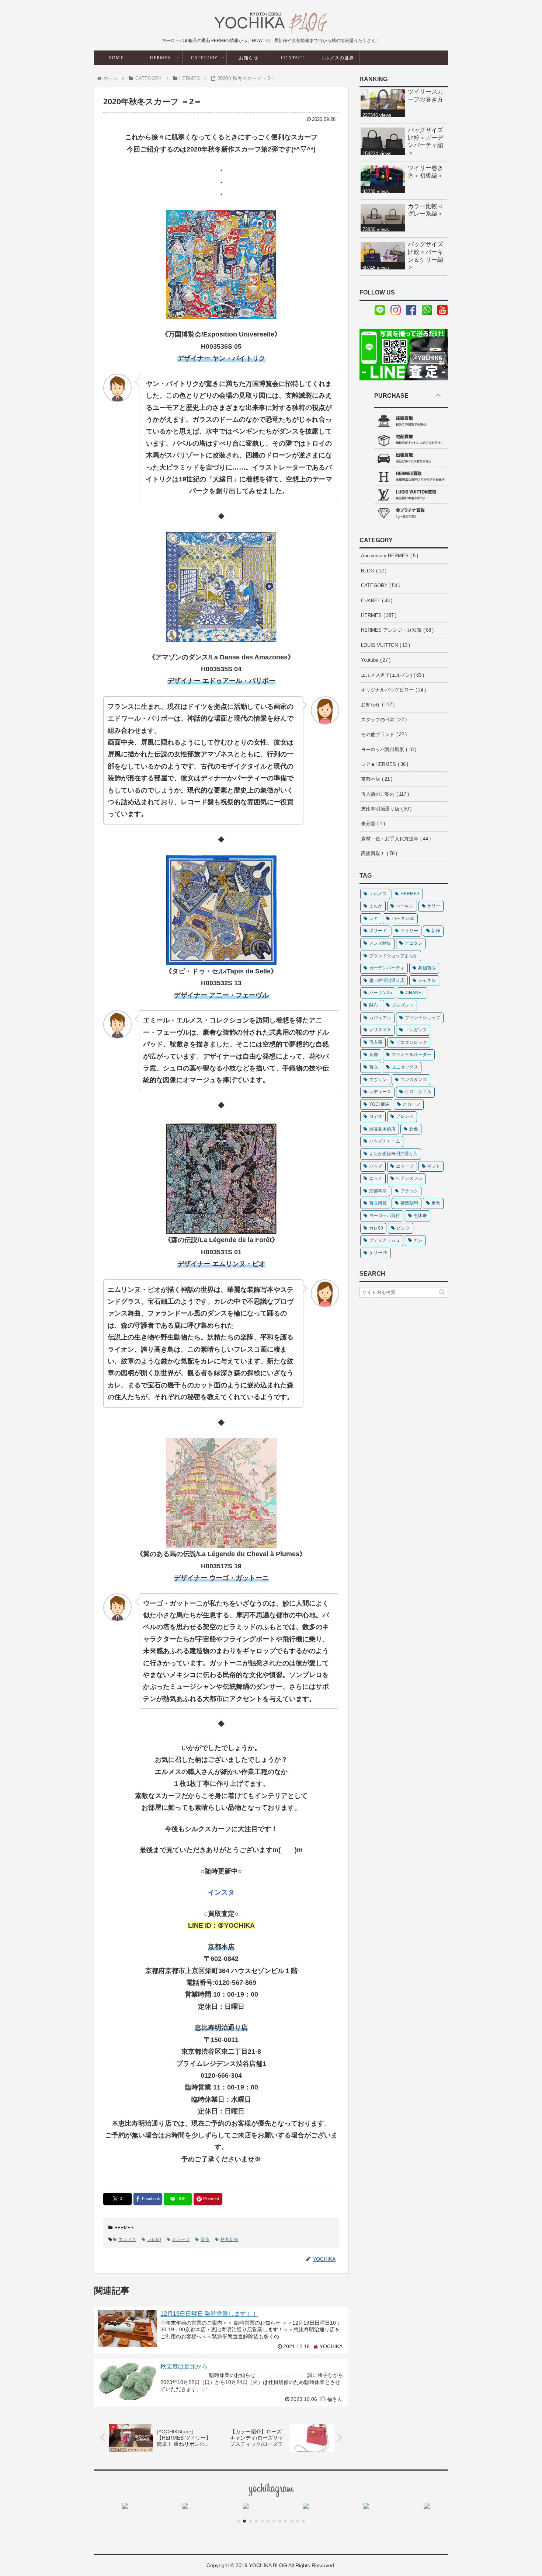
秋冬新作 (229, 2239)
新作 (205, 2239)
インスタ (221, 1892)
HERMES (124, 2228)
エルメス (127, 2239)
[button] (442, 1292)
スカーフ (181, 2239)
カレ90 (154, 2239)
